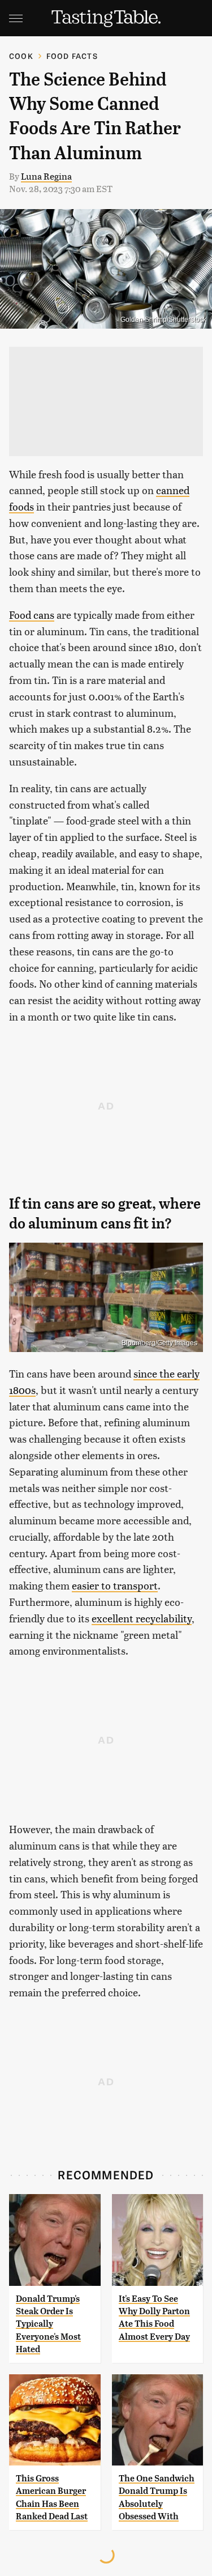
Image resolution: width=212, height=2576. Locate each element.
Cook (21, 56)
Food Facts (72, 56)
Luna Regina (46, 176)
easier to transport (115, 1585)
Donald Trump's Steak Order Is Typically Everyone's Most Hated (48, 2324)
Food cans (32, 615)
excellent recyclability (142, 1618)
